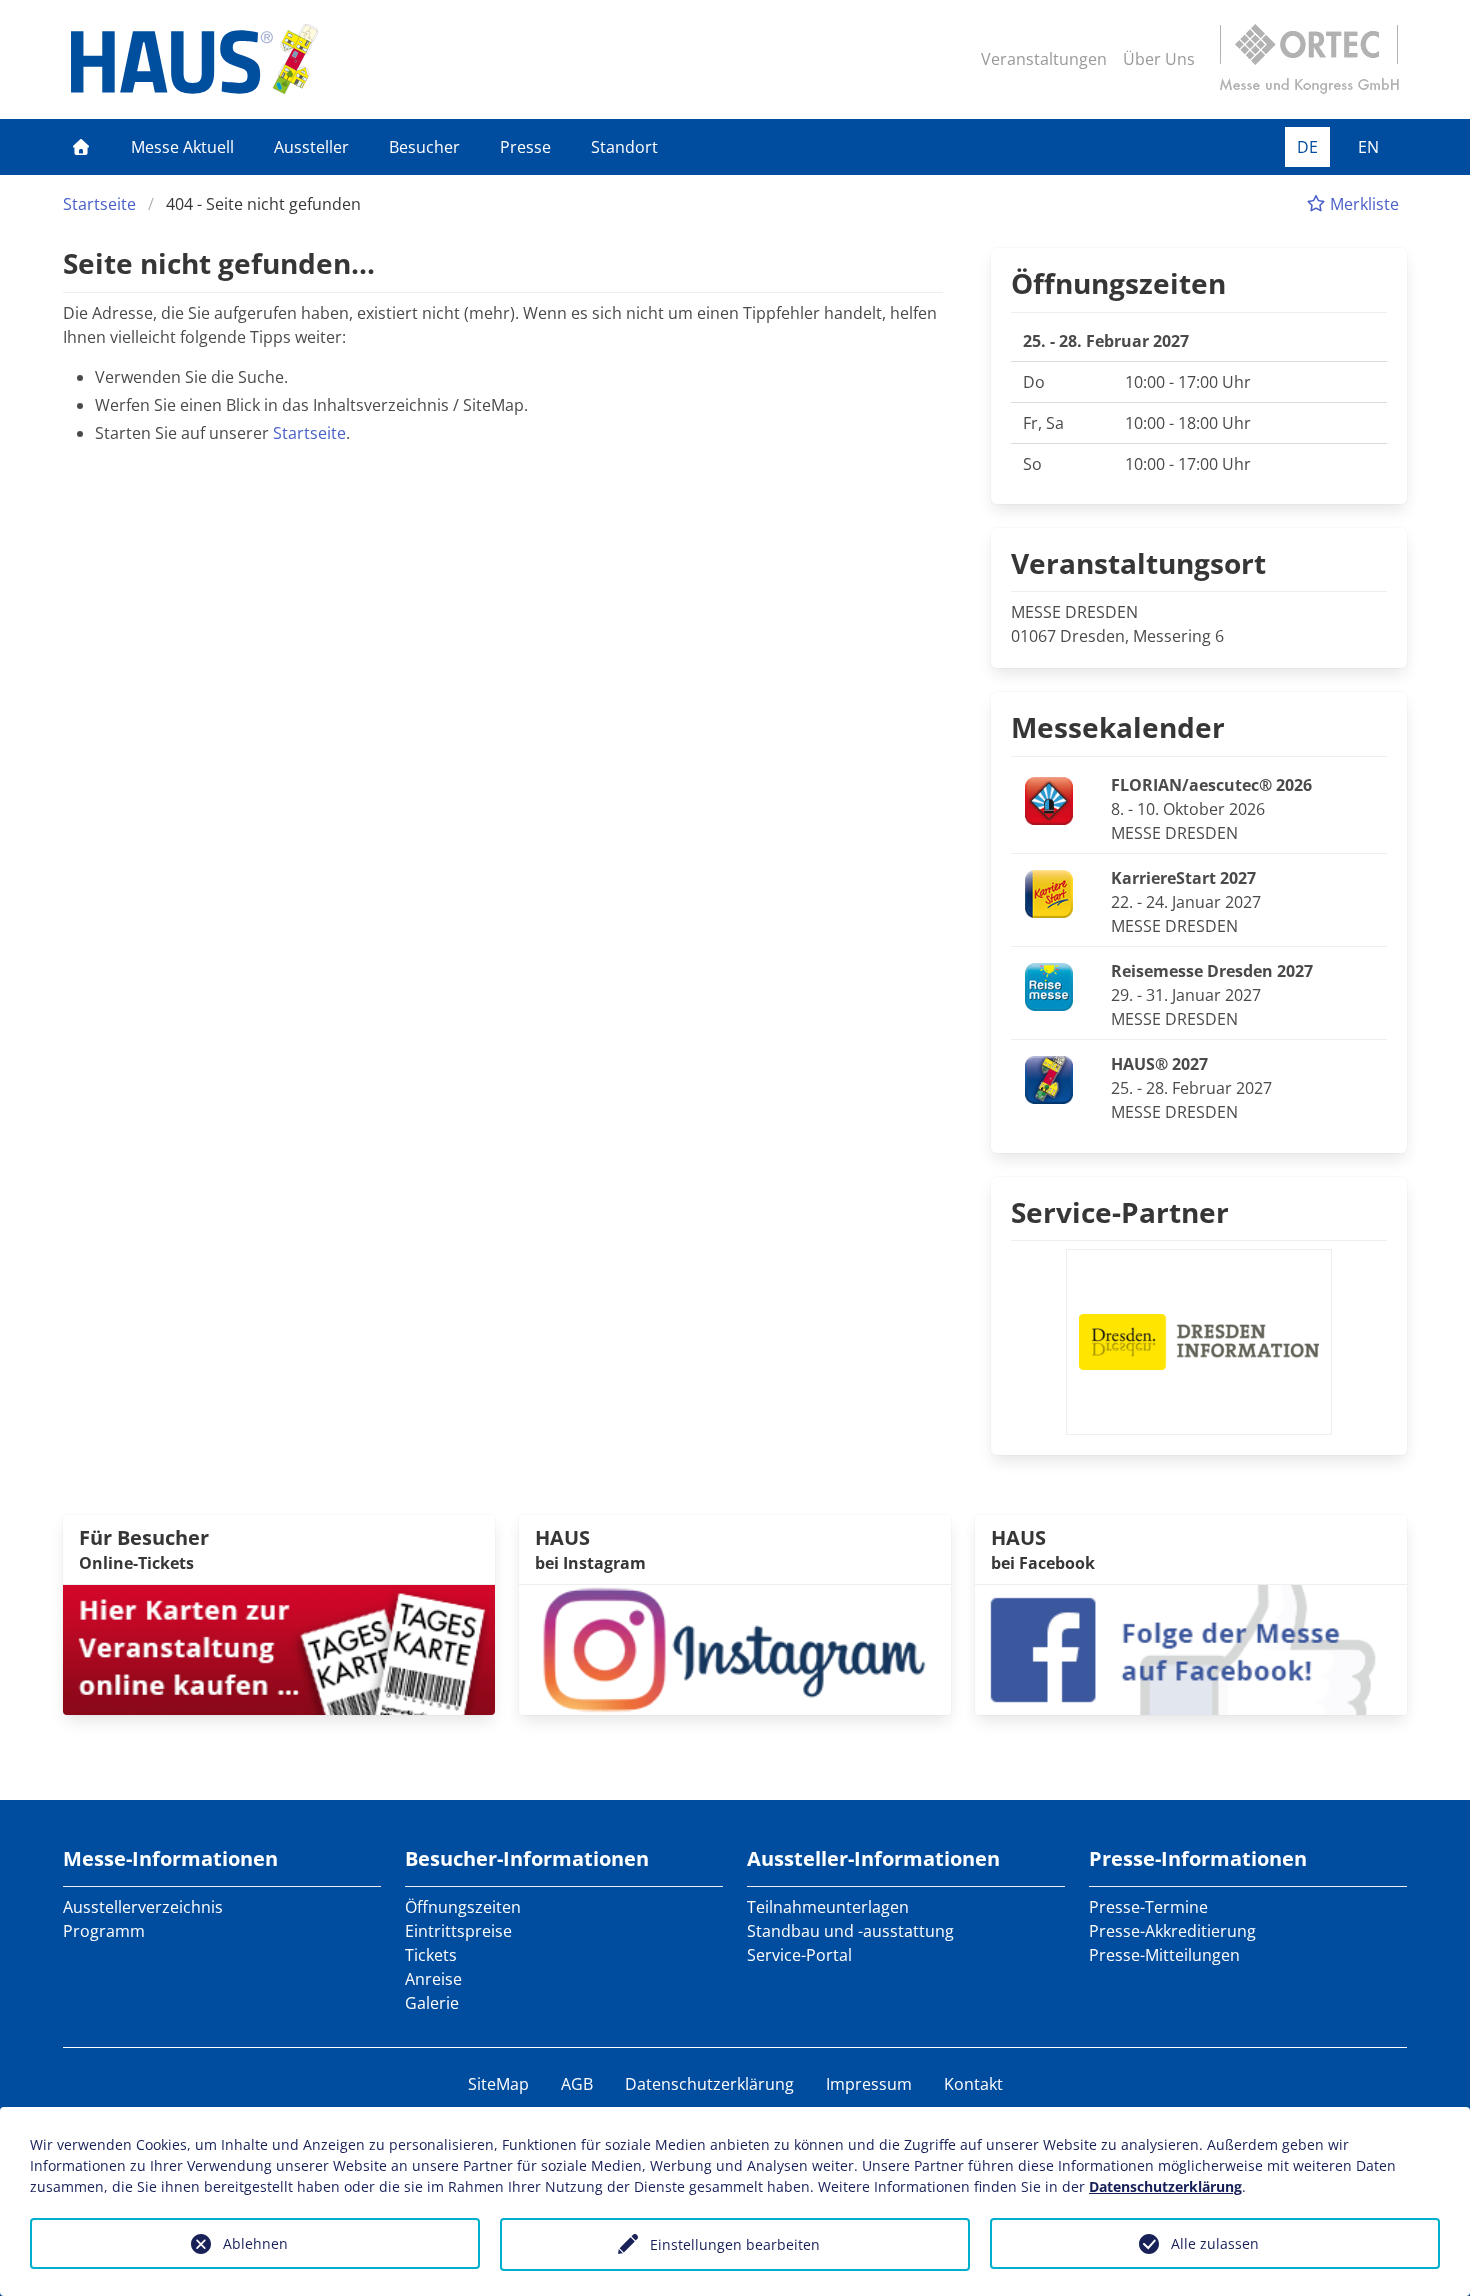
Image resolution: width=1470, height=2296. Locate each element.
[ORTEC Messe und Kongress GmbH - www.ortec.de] (1309, 59)
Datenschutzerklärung (709, 2084)
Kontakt (973, 2084)
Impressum (869, 2084)
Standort (624, 147)
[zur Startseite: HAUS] (194, 59)
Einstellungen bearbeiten (735, 2244)
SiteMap (498, 2084)
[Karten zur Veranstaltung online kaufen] (279, 1648)
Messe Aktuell (182, 147)
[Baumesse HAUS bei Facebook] (1191, 1648)
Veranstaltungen (1044, 59)
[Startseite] (81, 147)
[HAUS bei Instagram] (735, 1648)
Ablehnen (255, 2243)
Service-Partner (1120, 1212)
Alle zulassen (1215, 2243)
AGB (577, 2084)
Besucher (424, 147)
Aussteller (311, 147)
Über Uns (1159, 59)
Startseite (99, 204)
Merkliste (1362, 204)
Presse (525, 147)
